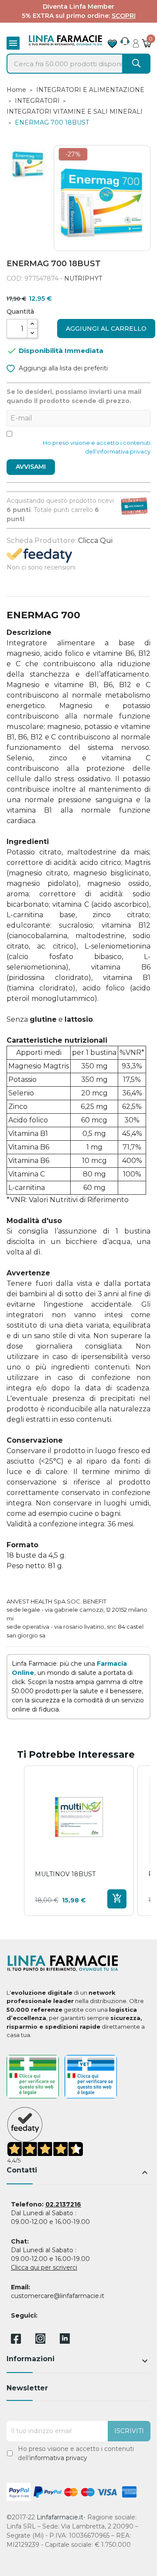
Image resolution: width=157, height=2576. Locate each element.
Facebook (16, 2340)
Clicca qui (95, 541)
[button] (15, 1841)
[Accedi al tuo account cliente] (136, 41)
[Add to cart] (117, 1899)
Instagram (40, 2341)
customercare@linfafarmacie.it (58, 2296)
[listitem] (79, 1841)
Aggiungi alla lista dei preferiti (62, 368)
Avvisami (31, 467)
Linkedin (65, 2341)
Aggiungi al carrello (106, 329)
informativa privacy (58, 2458)
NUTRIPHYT (83, 278)
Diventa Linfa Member (78, 7)
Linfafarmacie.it (60, 2517)
